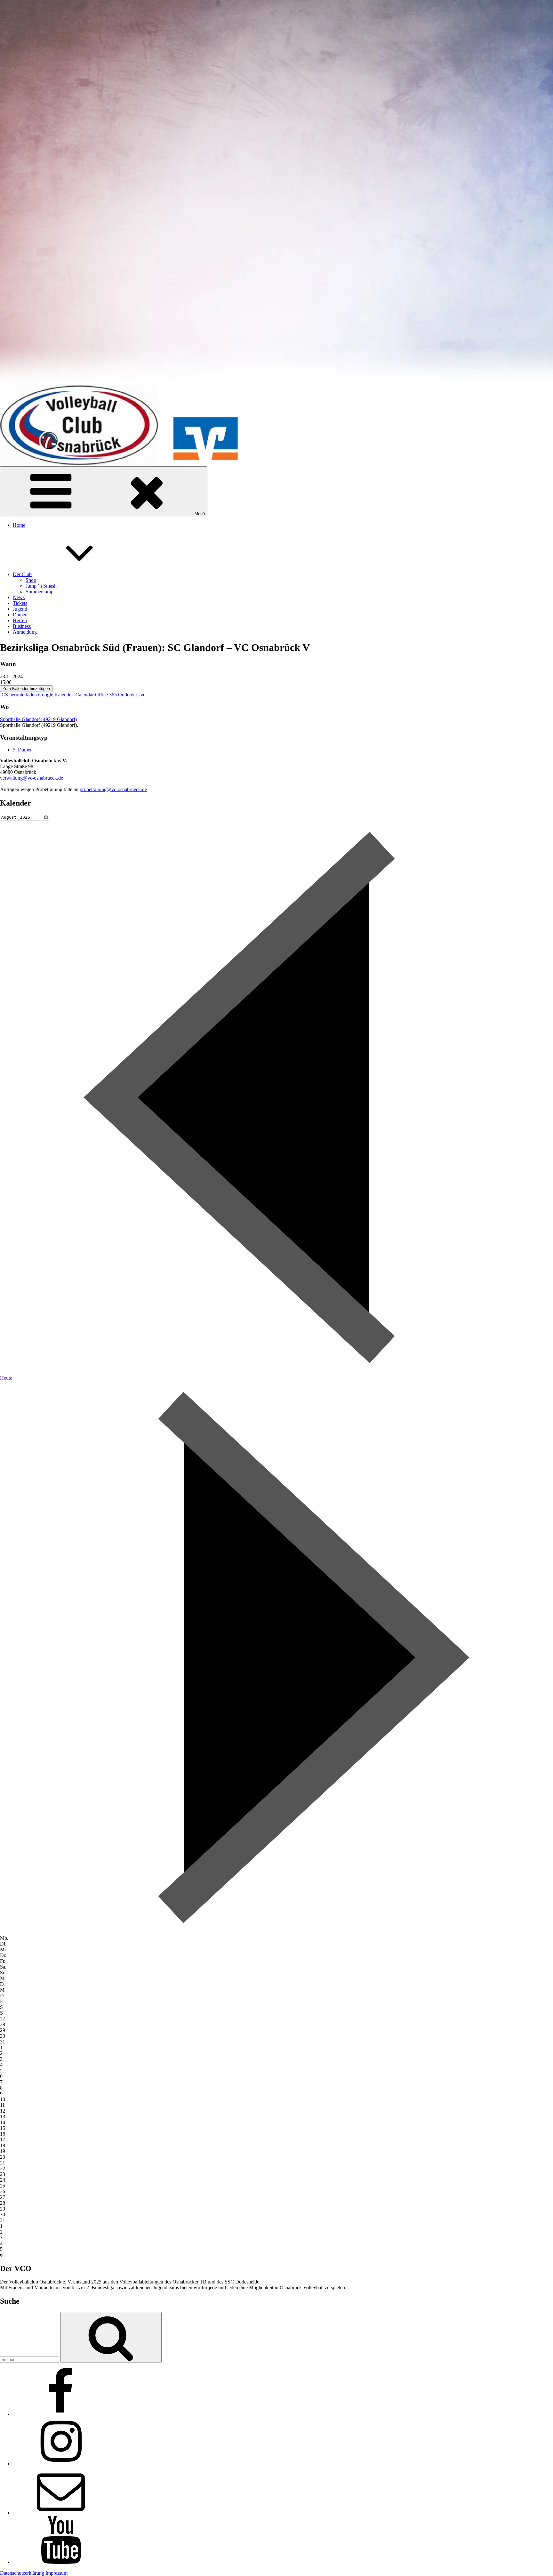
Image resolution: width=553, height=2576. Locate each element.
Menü (200, 514)
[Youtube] (61, 2562)
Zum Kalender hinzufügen (26, 689)
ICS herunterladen (18, 695)
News (19, 597)
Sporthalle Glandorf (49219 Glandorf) (38, 719)
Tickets (20, 603)
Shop (31, 580)
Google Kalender (56, 695)
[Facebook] (61, 2414)
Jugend (20, 609)
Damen (20, 615)
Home (19, 525)
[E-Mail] (61, 2513)
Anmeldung (25, 632)
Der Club (22, 574)
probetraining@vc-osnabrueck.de (113, 789)
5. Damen (23, 750)
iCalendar (84, 695)
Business (22, 626)
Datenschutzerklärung (22, 2573)
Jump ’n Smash (41, 586)
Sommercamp (40, 592)
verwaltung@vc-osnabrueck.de (32, 778)
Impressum (56, 2573)
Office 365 (106, 695)
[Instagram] (61, 2464)
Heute (6, 1378)
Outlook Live (132, 695)
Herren (20, 620)
